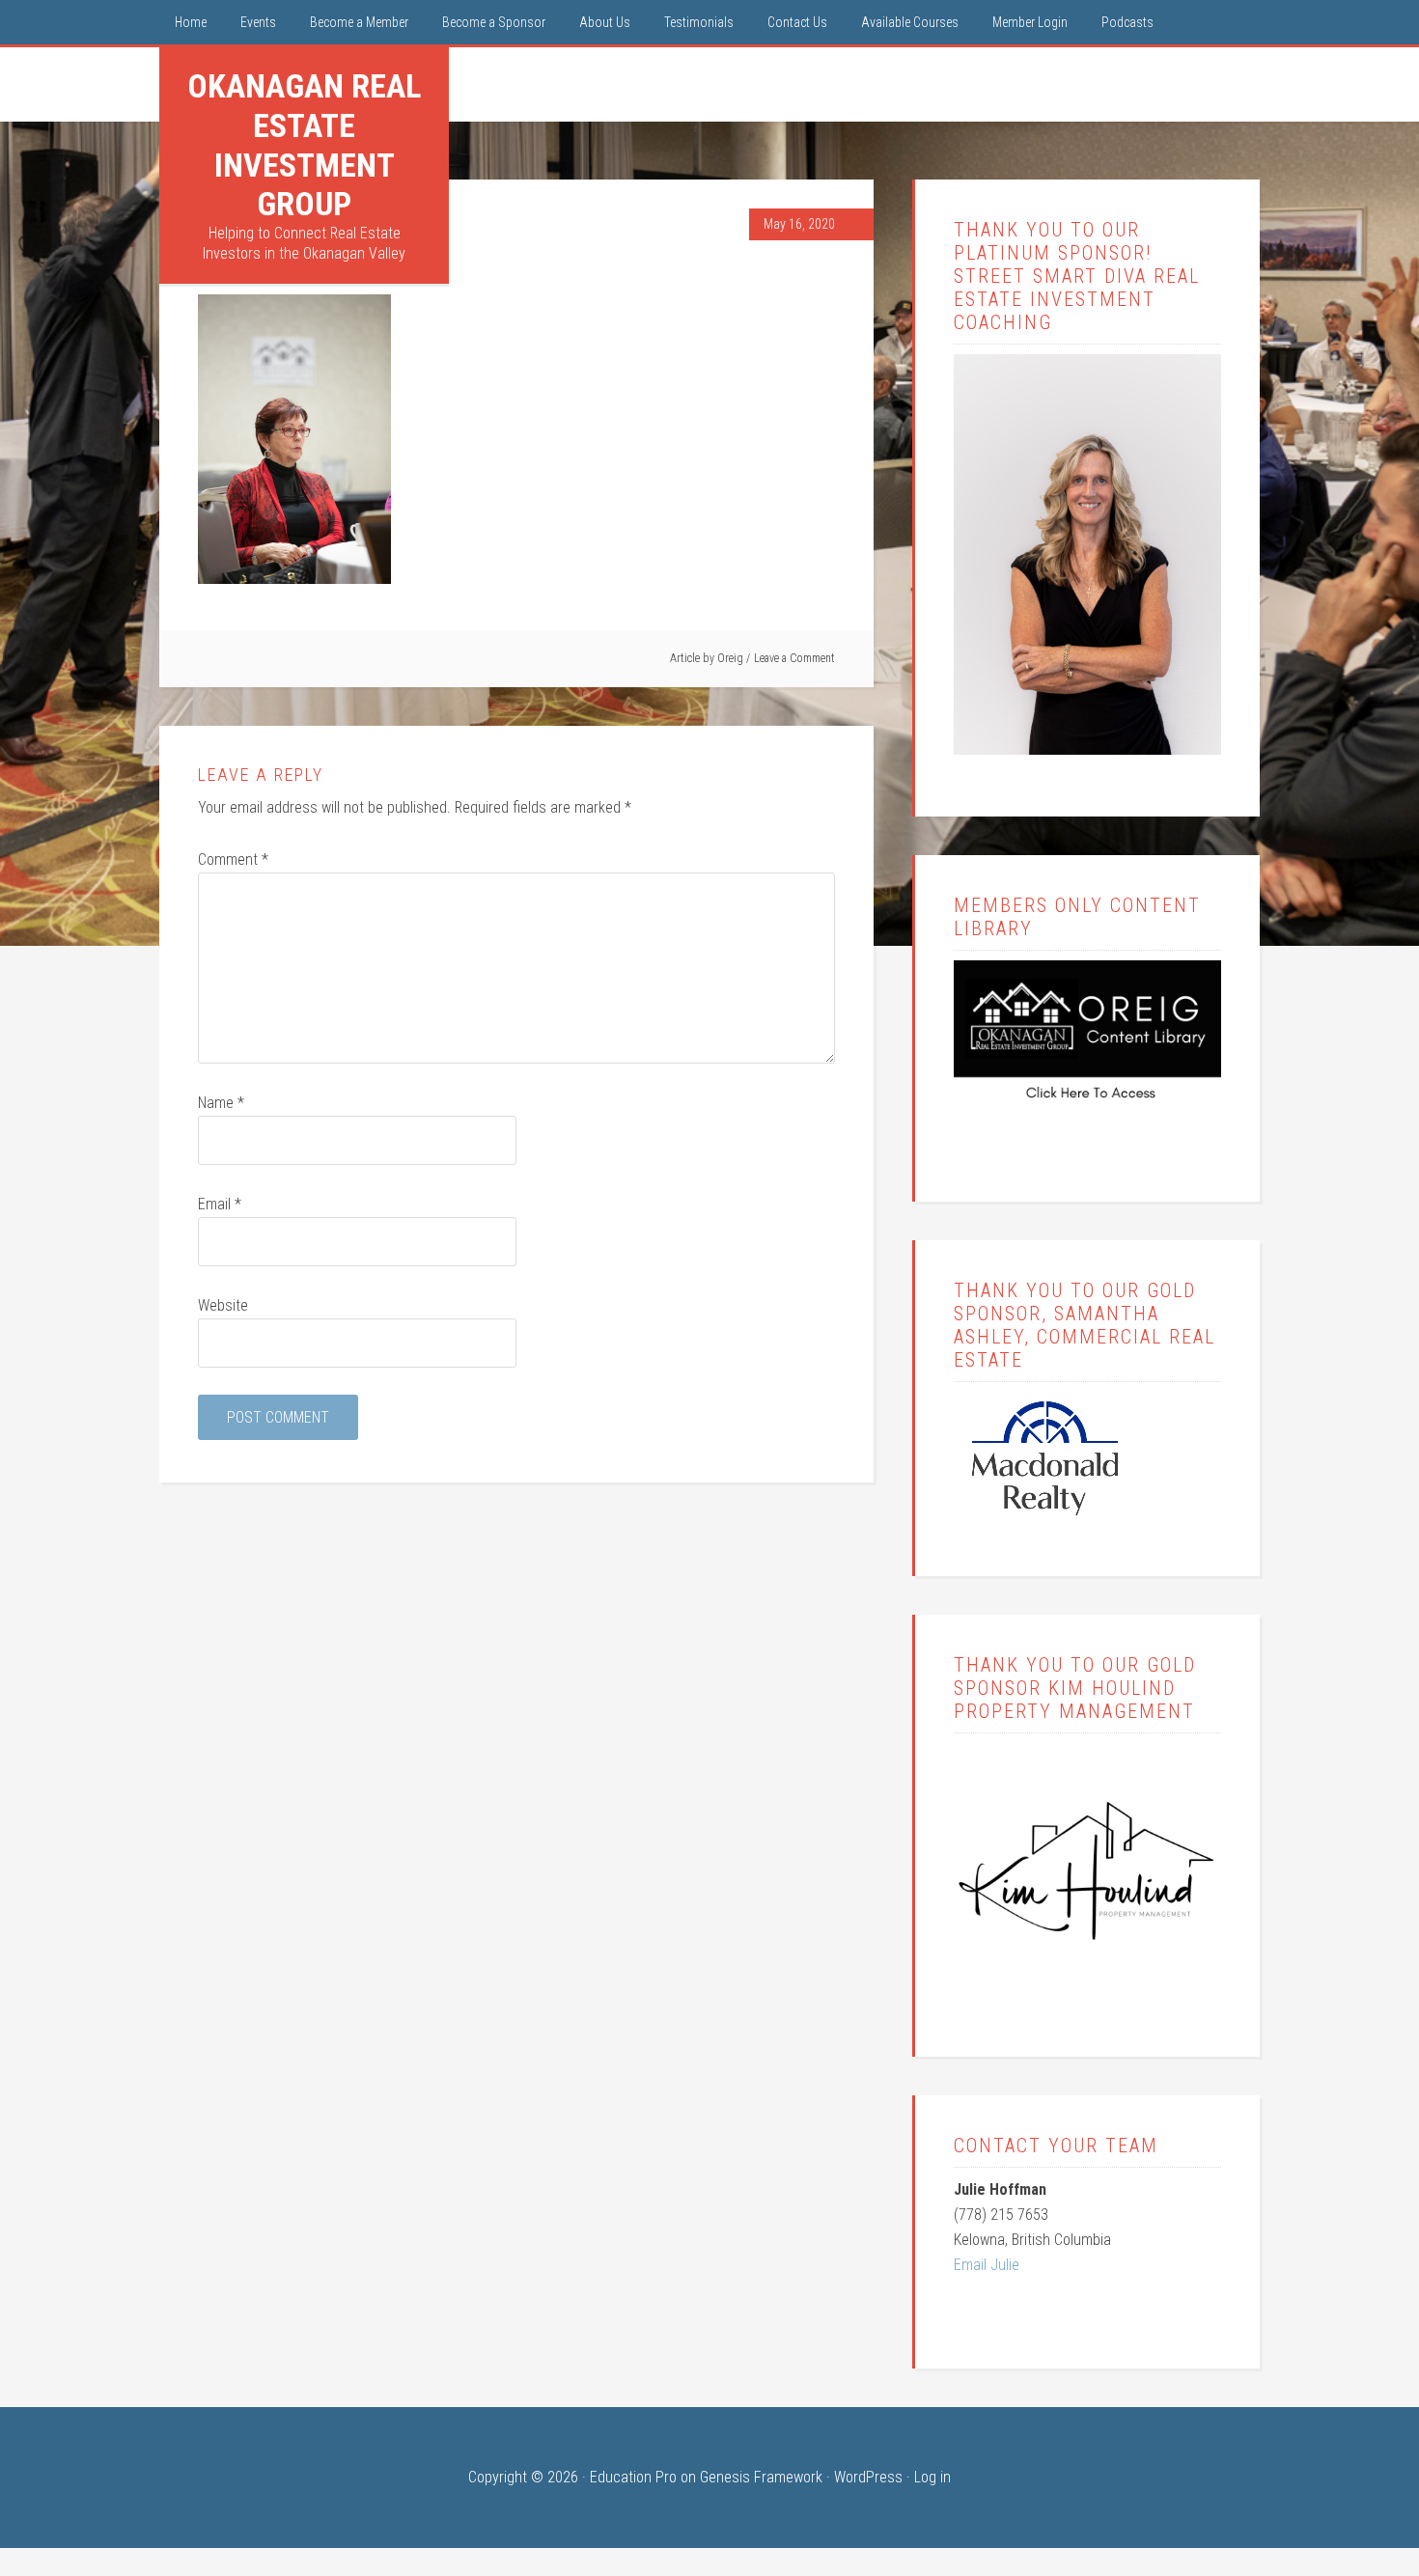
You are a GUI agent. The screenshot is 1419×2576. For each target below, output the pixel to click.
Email (220, 1204)
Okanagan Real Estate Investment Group (304, 145)
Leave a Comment (794, 658)
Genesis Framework (761, 2477)
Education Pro (633, 2477)
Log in (932, 2477)
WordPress (868, 2477)
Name (221, 1103)
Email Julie (987, 2265)
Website (223, 1305)
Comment (233, 859)
